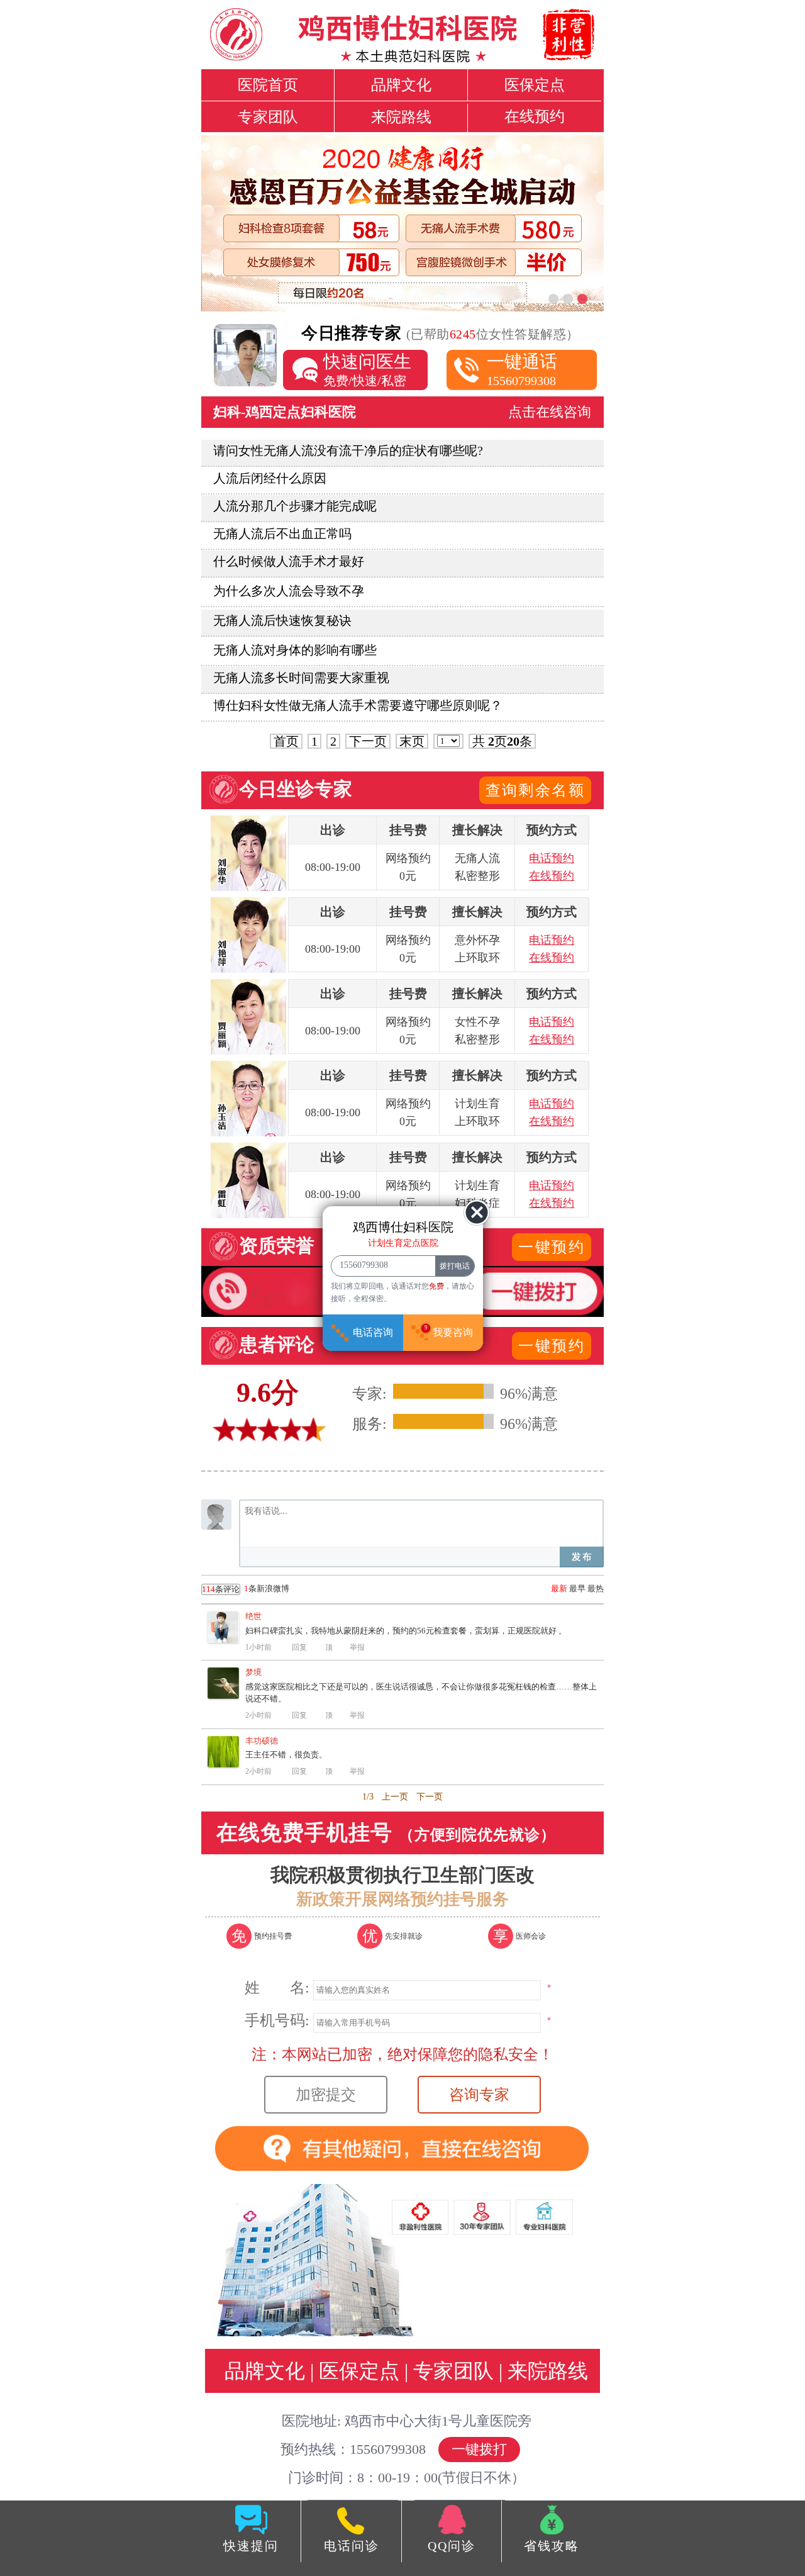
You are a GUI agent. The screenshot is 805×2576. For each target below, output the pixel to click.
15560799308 (522, 370)
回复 (299, 1647)
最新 (559, 1588)
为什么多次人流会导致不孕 (289, 591)
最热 (596, 1588)
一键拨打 (479, 2449)
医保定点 (535, 85)
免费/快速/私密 (367, 370)
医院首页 (268, 85)
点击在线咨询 (550, 412)
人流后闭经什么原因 (270, 478)
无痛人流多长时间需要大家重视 (301, 678)
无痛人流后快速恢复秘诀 (282, 620)
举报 (357, 1647)
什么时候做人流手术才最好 (289, 561)
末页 (412, 741)
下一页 (368, 741)
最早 (577, 1588)
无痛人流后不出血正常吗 (282, 534)
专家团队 (268, 117)
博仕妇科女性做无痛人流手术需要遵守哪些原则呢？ (358, 705)
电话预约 (552, 858)
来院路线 (401, 117)
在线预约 (535, 116)
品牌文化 (401, 85)
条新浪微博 (246, 1589)
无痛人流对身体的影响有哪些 (295, 650)
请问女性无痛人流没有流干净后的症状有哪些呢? (348, 451)
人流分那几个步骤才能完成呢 (295, 506)
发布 (582, 1557)
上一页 (395, 1797)
